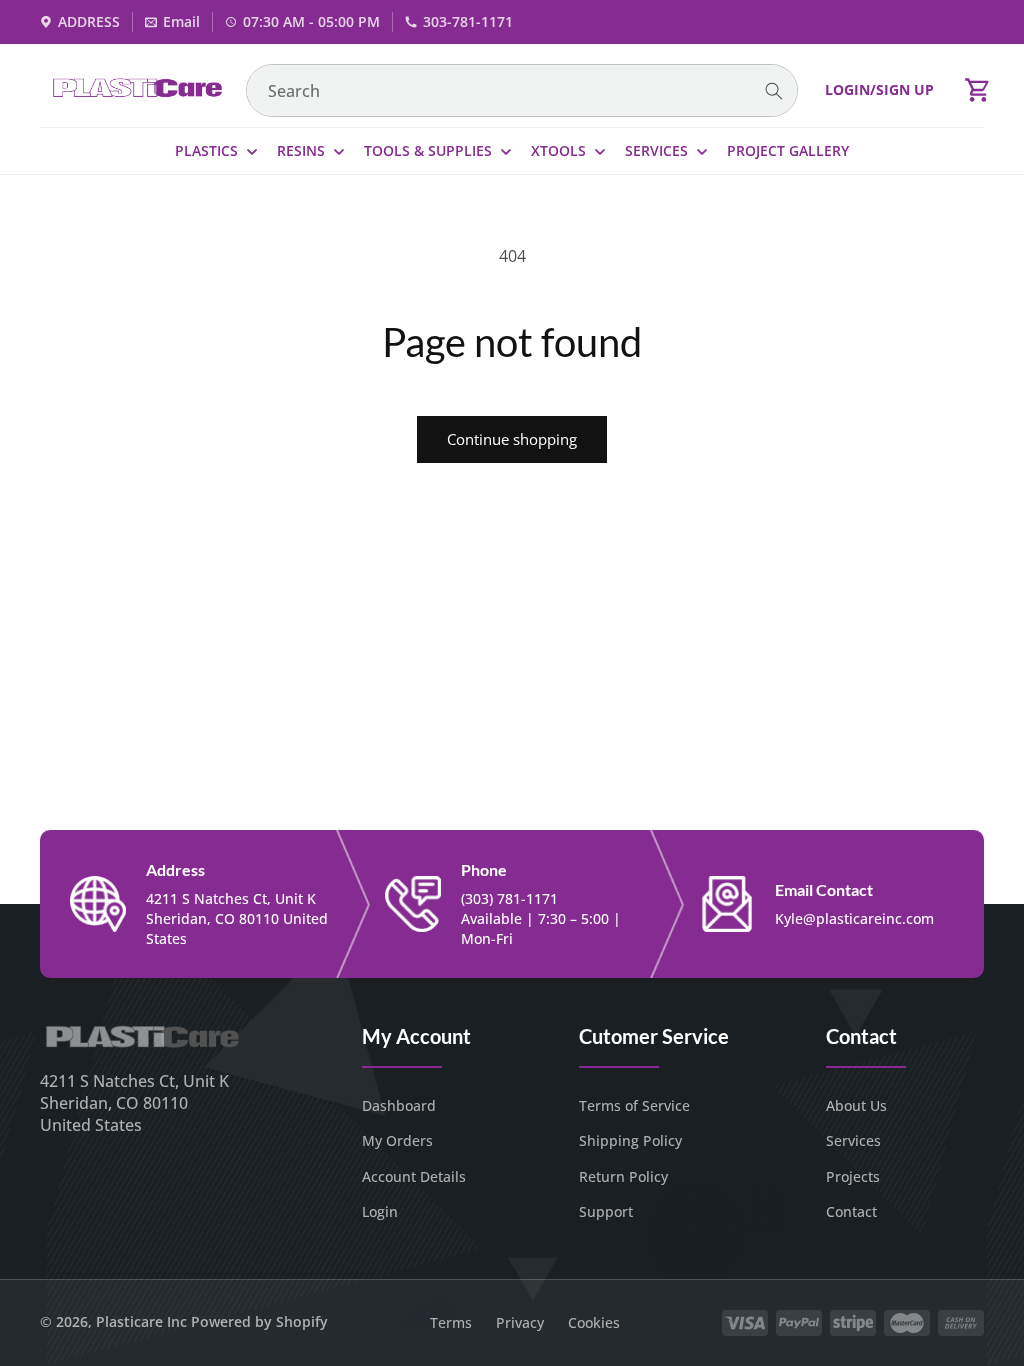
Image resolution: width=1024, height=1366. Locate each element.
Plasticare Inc (141, 1321)
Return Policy (623, 1176)
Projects (853, 1176)
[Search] (774, 91)
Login (380, 1211)
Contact (851, 1211)
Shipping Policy (630, 1140)
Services (853, 1140)
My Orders (397, 1140)
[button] (978, 90)
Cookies (594, 1322)
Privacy (520, 1322)
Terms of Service (634, 1105)
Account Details (414, 1176)
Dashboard (399, 1105)
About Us (856, 1105)
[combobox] (522, 90)
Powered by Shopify (259, 1321)
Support (606, 1211)
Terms (451, 1322)
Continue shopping (512, 439)
